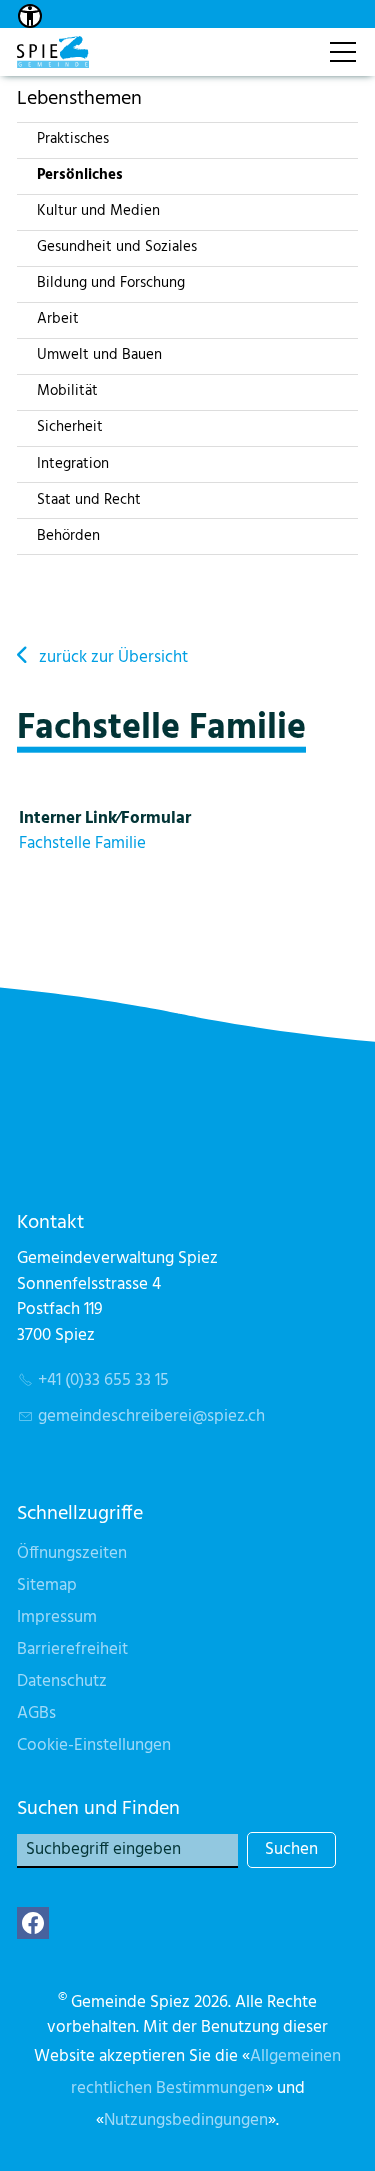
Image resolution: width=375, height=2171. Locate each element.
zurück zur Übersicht (113, 657)
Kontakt (292, 41)
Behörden (68, 536)
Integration (73, 464)
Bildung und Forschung (111, 283)
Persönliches (80, 175)
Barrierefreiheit (72, 1649)
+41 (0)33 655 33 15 (103, 1380)
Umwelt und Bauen (99, 355)
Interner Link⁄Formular (105, 818)
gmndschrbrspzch (151, 1416)
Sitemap (47, 1585)
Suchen (291, 1849)
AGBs (36, 1713)
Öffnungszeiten (72, 1553)
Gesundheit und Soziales (117, 247)
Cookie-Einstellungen (94, 1745)
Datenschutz (62, 1681)
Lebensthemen (79, 98)
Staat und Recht (89, 500)
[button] (33, 1923)
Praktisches (73, 139)
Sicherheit (70, 427)
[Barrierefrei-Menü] (30, 16)
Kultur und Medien (98, 211)
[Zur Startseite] (53, 52)
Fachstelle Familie (82, 843)
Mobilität (67, 391)
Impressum (57, 1617)
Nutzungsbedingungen (186, 2120)
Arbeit (58, 319)
